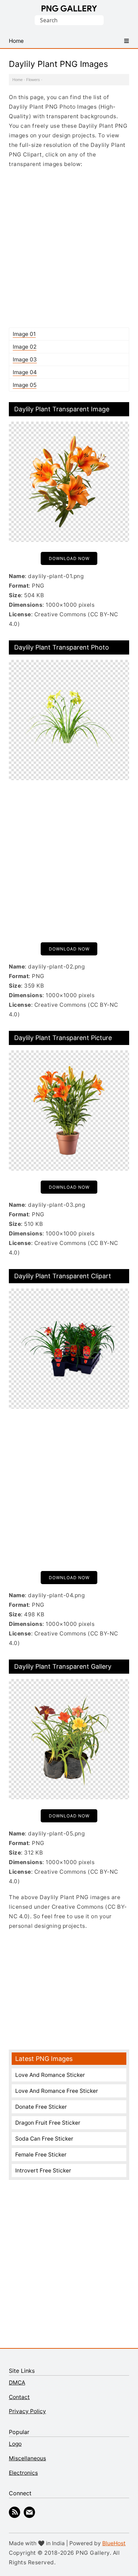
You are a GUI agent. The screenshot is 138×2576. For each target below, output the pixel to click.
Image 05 (25, 385)
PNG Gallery (69, 8)
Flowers (33, 80)
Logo (15, 2444)
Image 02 (25, 347)
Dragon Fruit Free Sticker (48, 2123)
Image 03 (25, 359)
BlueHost (114, 2543)
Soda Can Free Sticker (44, 2139)
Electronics (23, 2473)
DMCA (17, 2383)
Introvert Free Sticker (43, 2171)
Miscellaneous (27, 2458)
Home (18, 80)
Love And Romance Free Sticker (57, 2091)
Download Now (69, 558)
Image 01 (24, 334)
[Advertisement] (69, 248)
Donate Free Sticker (41, 2107)
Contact (19, 2397)
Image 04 (25, 372)
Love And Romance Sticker (50, 2075)
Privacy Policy (27, 2411)
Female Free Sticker (41, 2155)
